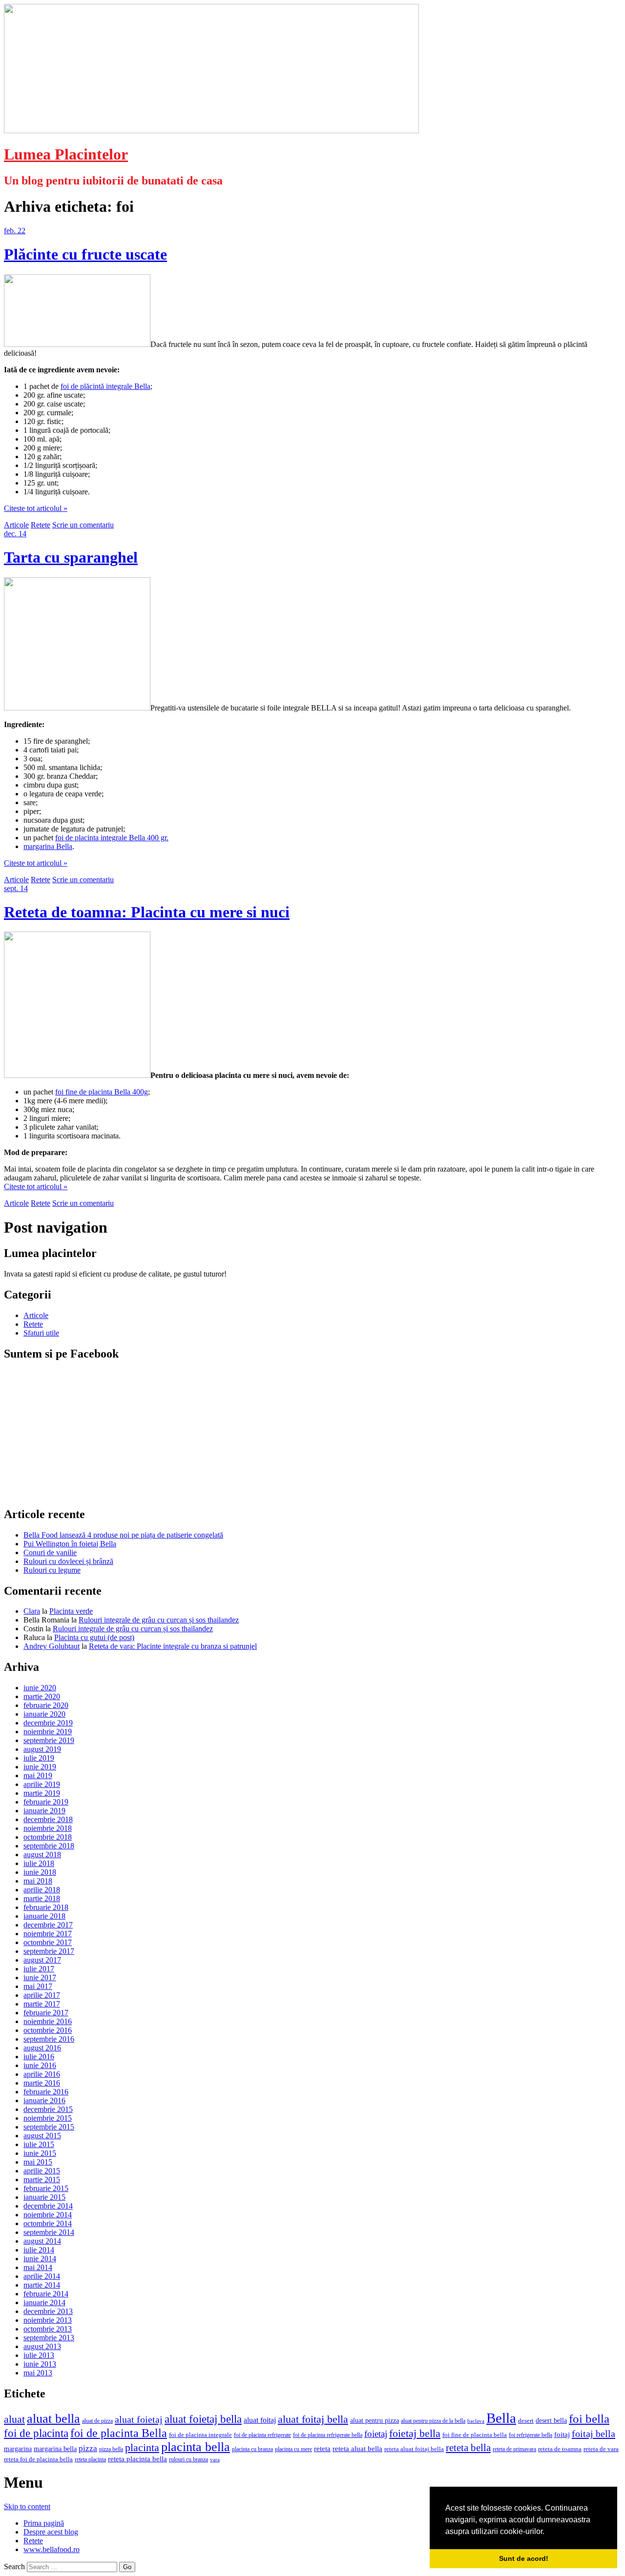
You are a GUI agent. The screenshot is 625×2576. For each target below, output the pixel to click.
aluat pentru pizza (375, 2420)
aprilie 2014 (42, 2276)
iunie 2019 (40, 1767)
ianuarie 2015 (44, 2197)
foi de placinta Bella (119, 2433)
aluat (14, 2419)
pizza (88, 2448)
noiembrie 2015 (48, 2118)
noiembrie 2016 (48, 2021)
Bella (501, 2418)
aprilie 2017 (42, 1995)
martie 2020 (42, 1696)
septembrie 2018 (49, 1846)
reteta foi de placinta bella (38, 2459)
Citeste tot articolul (36, 508)
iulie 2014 (39, 2250)
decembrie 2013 (48, 2311)
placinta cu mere (293, 2449)
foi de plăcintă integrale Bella (105, 386)
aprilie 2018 (42, 1890)
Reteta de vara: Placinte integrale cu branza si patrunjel (173, 1646)
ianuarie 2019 (44, 1811)
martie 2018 (42, 1898)
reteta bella (468, 2448)
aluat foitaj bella (313, 2419)
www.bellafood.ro (52, 2549)
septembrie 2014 (49, 2232)
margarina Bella (48, 846)
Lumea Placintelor (66, 154)
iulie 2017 (39, 1969)
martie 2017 (42, 2004)
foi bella (589, 2419)
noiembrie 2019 (48, 1732)
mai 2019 (38, 1775)
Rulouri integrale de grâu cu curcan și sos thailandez (159, 1620)
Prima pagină (44, 2523)
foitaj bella (594, 2434)
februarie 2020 (46, 1705)
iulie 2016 (39, 2057)
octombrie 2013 (48, 2329)
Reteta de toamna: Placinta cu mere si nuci (147, 912)
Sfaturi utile (41, 1333)
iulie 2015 (39, 2144)
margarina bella (55, 2449)
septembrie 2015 (49, 2127)
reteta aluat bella (357, 2448)
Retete (41, 525)
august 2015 (42, 2136)
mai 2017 (38, 1986)
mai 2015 (38, 2162)
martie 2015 (42, 2180)
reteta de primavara (514, 2449)
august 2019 (42, 1749)
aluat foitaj (260, 2420)
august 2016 (42, 2048)
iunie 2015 (40, 2153)
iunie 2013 (40, 2364)
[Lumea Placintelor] (211, 131)
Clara (32, 1611)
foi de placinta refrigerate (262, 2435)
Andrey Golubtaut (52, 1646)
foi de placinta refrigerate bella (328, 2435)
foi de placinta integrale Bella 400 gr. (112, 838)
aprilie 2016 (42, 2074)
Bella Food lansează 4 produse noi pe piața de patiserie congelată (123, 1535)
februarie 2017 (46, 2013)
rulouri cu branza (188, 2459)
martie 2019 (42, 1793)
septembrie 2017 (49, 1951)
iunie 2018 (40, 1872)
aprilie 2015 (42, 2171)
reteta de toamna (560, 2449)
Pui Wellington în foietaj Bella (70, 1544)
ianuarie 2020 (44, 1714)
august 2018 (42, 1855)
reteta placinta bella (137, 2459)
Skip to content (27, 2506)
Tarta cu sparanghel (71, 557)
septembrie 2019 (49, 1740)
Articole (16, 525)
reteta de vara (601, 2449)
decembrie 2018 (48, 1819)
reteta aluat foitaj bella (414, 2449)
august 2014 (42, 2241)
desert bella (551, 2421)
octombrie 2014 (48, 2223)
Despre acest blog (51, 2532)
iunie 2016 (40, 2065)
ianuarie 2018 (44, 1916)
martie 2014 (42, 2285)
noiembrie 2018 (48, 1828)
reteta (322, 2448)
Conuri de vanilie (50, 1552)
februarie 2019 (46, 1802)
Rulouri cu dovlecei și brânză (68, 1561)
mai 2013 (38, 2373)
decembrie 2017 (48, 1925)
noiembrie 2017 (48, 1934)
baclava (476, 2421)
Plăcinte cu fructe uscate (85, 254)
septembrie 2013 (49, 2338)
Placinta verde (71, 1611)
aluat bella (53, 2418)
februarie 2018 (46, 1907)
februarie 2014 (46, 2294)
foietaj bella (415, 2434)
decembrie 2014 (48, 2206)
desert (526, 2421)
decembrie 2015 (48, 2109)
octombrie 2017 (48, 1942)
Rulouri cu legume (52, 1570)
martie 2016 (42, 2083)
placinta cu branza (252, 2449)
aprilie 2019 (42, 1784)
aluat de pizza (97, 2421)
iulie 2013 (39, 2355)
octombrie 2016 (48, 2030)
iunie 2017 (40, 1978)
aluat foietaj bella (203, 2419)
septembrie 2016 (49, 2039)
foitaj (562, 2434)
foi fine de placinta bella (475, 2435)
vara (215, 2460)
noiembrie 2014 (48, 2215)
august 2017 (42, 1960)
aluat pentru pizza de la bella (433, 2421)
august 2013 (42, 2346)
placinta (142, 2447)
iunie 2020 (40, 1688)
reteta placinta (90, 2459)
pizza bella (111, 2449)
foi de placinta (36, 2433)
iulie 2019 (39, 1758)
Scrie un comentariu (83, 525)
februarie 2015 (46, 2188)
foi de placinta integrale (200, 2435)
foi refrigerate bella (531, 2435)
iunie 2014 (40, 2259)
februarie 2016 (46, 2092)
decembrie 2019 (48, 1723)
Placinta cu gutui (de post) (94, 1637)
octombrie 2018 (48, 1837)
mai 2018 (38, 1881)
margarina (18, 2449)
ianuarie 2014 (44, 2302)
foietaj (376, 2434)
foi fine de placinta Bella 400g (102, 1092)
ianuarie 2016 (44, 2100)
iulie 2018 (39, 1863)
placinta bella (196, 2447)
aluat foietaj (139, 2419)
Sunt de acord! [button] (524, 2558)
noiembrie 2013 (48, 2320)
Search (14, 2566)
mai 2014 (38, 2267)
